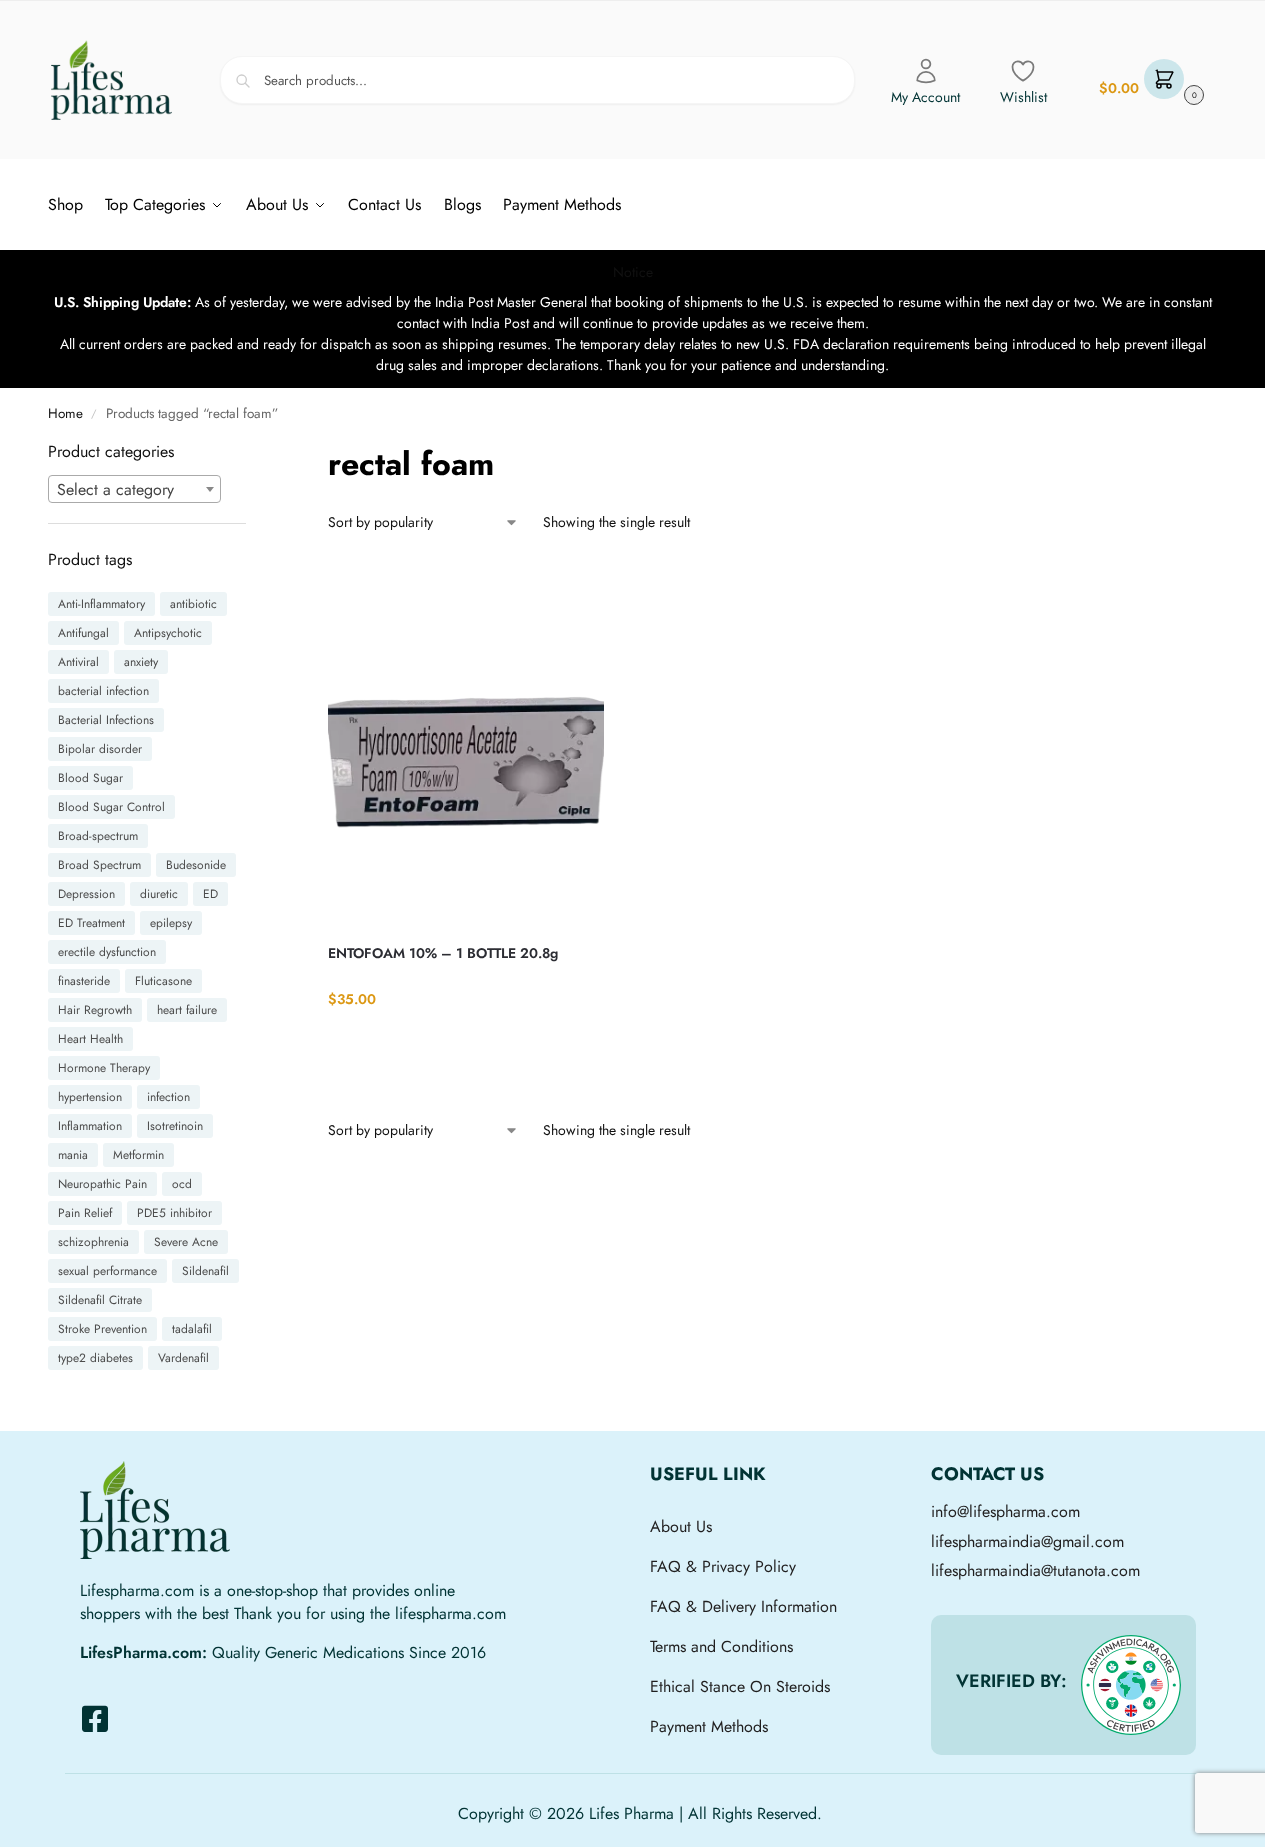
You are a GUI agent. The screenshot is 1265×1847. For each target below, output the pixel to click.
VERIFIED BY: (1011, 1681)
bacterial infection (103, 691)
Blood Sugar (90, 778)
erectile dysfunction (107, 952)
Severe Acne (186, 1242)
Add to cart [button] (466, 1040)
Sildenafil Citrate (100, 1300)
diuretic (159, 894)
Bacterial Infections (106, 720)
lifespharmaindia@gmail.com (1027, 1541)
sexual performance (107, 1271)
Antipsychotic (168, 633)
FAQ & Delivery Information (743, 1606)
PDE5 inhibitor (174, 1213)
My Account (925, 97)
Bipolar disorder (100, 749)
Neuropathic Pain (102, 1184)
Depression (86, 894)
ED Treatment (91, 923)
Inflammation (90, 1126)
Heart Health (90, 1039)
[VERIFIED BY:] (1131, 1685)
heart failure (187, 1010)
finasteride (84, 981)
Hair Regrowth (95, 1010)
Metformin (138, 1155)
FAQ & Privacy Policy (723, 1566)
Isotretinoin (175, 1126)
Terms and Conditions (721, 1646)
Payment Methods (709, 1726)
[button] (1149, 80)
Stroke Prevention (102, 1329)
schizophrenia (93, 1242)
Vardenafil (183, 1358)
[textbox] (135, 490)
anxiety (141, 662)
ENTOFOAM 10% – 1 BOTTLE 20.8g (443, 953)
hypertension (90, 1097)
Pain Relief (85, 1213)
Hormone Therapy (104, 1068)
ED (210, 894)
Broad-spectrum (98, 836)
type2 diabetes (95, 1358)
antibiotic (193, 604)
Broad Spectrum (99, 865)
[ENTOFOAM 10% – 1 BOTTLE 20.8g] (466, 742)
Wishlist (1023, 97)
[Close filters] (252, 452)
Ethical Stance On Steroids (740, 1686)
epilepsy (171, 923)
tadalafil (192, 1329)
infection (168, 1097)
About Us (681, 1526)
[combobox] (135, 489)
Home (65, 413)
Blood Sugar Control (111, 807)
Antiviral (78, 662)
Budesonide (196, 865)
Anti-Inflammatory (101, 604)
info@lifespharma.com (1005, 1511)
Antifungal (83, 633)
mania (73, 1155)
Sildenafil (205, 1271)
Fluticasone (163, 981)
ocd (182, 1184)
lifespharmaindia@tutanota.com (1035, 1570)
